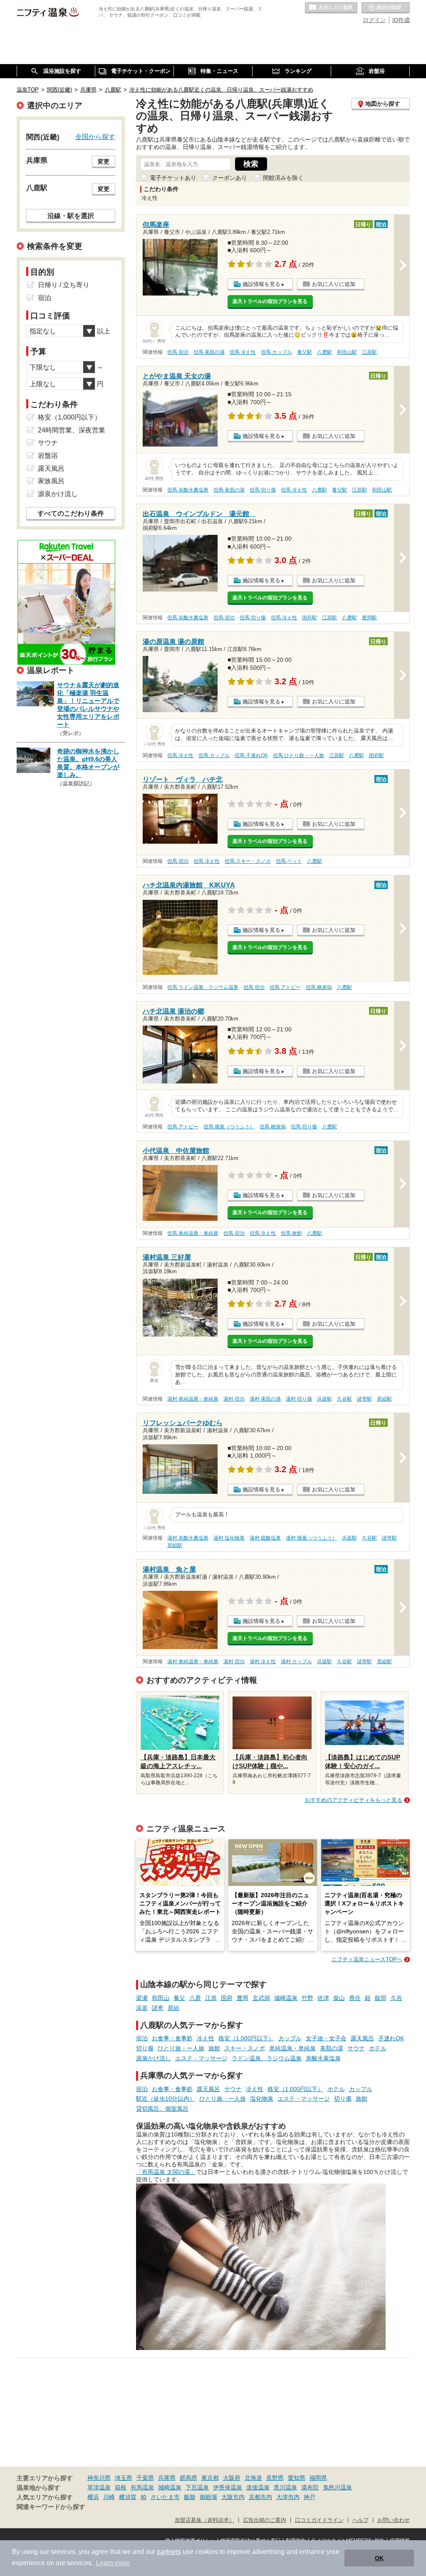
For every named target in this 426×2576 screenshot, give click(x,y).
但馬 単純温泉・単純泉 (193, 1233)
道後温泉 (258, 2487)
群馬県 (188, 2478)
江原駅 (369, 352)
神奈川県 (99, 2478)
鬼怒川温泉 (337, 2487)
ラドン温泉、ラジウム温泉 (267, 2058)
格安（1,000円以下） (246, 2038)
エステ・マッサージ (201, 2058)
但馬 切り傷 (263, 490)
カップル (290, 2038)
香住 (355, 1998)
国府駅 (310, 618)
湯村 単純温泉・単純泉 (193, 1399)
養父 (179, 1998)
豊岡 (243, 1998)
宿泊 (142, 2038)
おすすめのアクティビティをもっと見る (354, 1800)
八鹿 (195, 1998)
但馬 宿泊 (178, 352)
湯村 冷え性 (263, 1662)
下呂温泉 (197, 2487)
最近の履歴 (386, 8)
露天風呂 (362, 2038)
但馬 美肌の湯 (209, 352)
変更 (104, 161)
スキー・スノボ (245, 2048)
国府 (227, 1998)
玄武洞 (261, 1998)
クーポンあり (230, 178)
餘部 (381, 1998)
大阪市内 (233, 2497)
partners (169, 2552)
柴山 (339, 1998)
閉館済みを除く (283, 178)
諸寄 (158, 2008)
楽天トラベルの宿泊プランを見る (270, 301)
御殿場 (208, 2497)
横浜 (93, 2497)
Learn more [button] (113, 2563)
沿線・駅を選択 (71, 216)
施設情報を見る (261, 284)
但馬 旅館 (291, 1233)
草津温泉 (99, 2487)
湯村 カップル (296, 1662)
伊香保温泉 (228, 2487)
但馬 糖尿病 (319, 987)
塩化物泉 (262, 2099)
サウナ (356, 2048)
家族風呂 (51, 481)
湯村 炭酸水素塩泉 (188, 1538)
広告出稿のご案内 (265, 2520)
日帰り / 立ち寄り (64, 285)
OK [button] (379, 2558)
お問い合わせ (394, 2520)
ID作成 (401, 20)
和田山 (161, 1998)
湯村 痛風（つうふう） (311, 1538)
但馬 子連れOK (251, 755)
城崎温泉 (286, 1998)
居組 (173, 2008)
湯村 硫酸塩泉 (265, 1538)
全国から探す (95, 137)
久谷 (396, 1998)
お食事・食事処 (172, 2038)
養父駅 (305, 352)
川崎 (109, 2497)
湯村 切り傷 (299, 1399)
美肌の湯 (332, 2048)
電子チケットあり (173, 178)
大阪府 (232, 2478)
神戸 (310, 2497)
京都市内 (260, 2497)
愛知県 (297, 2478)
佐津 (323, 1998)
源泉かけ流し (154, 2058)
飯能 (190, 2497)
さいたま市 (165, 2497)
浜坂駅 (324, 1399)
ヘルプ (360, 2520)
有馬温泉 (142, 2487)
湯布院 (310, 2487)
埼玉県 (124, 2478)
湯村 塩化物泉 (229, 1538)
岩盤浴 (48, 456)
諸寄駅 (364, 1399)
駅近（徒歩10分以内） (166, 2099)
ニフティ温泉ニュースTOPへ (367, 1959)
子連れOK (391, 2038)
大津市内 (288, 2497)
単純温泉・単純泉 (292, 2048)
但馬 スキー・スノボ (248, 861)
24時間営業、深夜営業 (72, 430)
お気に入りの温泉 (331, 8)
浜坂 (142, 2008)
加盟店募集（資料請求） (204, 2520)
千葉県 (145, 2478)
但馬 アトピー (285, 987)
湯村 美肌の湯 (265, 1399)
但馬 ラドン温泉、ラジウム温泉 (203, 987)
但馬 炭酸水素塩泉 (188, 490)
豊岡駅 (369, 618)
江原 (211, 1998)
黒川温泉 (285, 2487)
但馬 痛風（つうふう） (229, 1127)
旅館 (214, 2048)
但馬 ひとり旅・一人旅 (298, 755)
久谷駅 (344, 1399)
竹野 (307, 1998)
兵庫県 (167, 2478)
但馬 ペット (289, 861)
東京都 (210, 2478)
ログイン (374, 20)
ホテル (378, 2048)
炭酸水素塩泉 (323, 2058)
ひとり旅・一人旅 (181, 2048)
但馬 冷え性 (243, 352)
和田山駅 (347, 352)
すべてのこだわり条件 (71, 513)
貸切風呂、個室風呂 (162, 2109)
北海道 (253, 2478)
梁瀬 (142, 1998)
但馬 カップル (276, 352)
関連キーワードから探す (51, 2507)
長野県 (275, 2478)
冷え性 (206, 2038)
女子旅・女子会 (326, 2038)
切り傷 (145, 2048)
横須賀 (128, 2497)
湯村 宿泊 (234, 1399)
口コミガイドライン (319, 2520)
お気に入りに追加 (334, 284)
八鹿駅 (324, 352)
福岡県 (318, 2478)
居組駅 (384, 1399)
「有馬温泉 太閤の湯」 (166, 2172)
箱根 (121, 2487)
